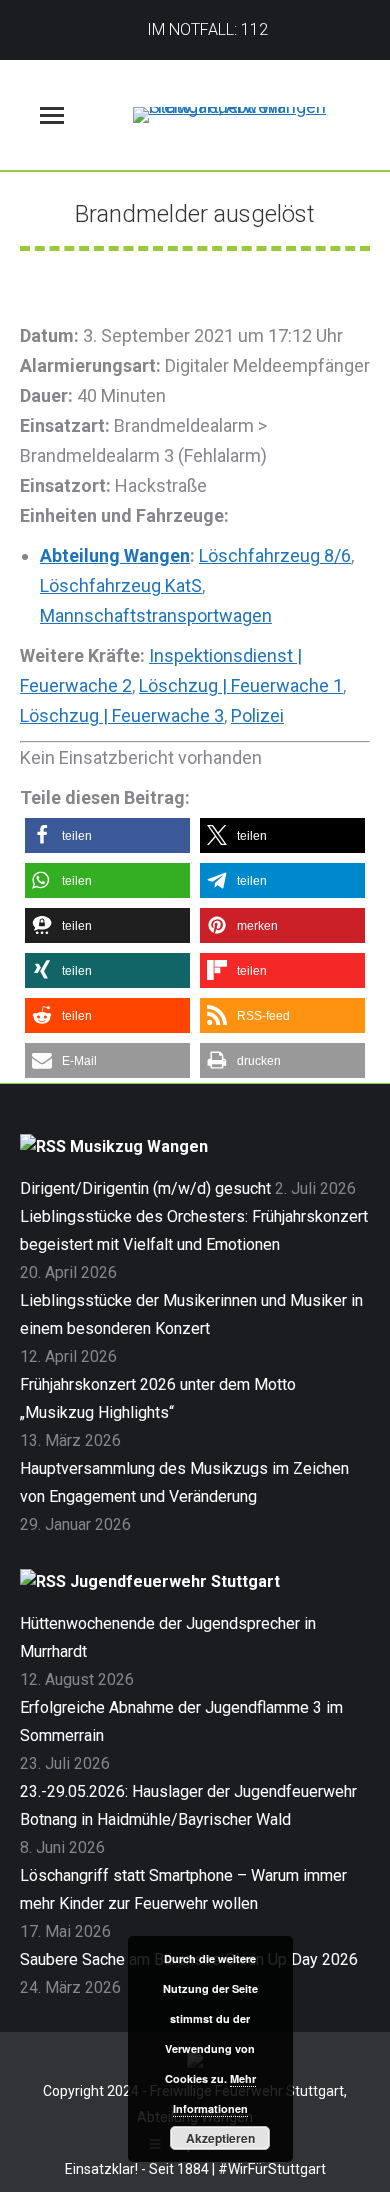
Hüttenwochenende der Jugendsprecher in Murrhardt (168, 1637)
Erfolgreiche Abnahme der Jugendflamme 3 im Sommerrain (181, 1721)
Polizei (257, 715)
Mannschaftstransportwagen (156, 615)
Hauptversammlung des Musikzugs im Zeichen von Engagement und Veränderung (184, 1482)
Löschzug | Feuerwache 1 (241, 685)
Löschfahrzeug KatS (121, 585)
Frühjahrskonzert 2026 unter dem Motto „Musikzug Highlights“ (158, 1398)
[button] (107, 835)
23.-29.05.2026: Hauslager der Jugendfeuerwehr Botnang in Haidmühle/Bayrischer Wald (188, 1805)
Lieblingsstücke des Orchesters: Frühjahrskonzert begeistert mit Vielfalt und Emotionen (194, 1230)
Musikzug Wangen (139, 1146)
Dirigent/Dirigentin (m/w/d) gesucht (145, 1188)
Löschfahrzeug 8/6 (275, 555)
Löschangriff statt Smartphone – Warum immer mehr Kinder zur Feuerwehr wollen (183, 1889)
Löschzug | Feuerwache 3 (122, 715)
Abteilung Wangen (115, 555)
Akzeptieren (220, 2138)
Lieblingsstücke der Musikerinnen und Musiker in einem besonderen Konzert (191, 1314)
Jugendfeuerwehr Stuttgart (175, 1581)
